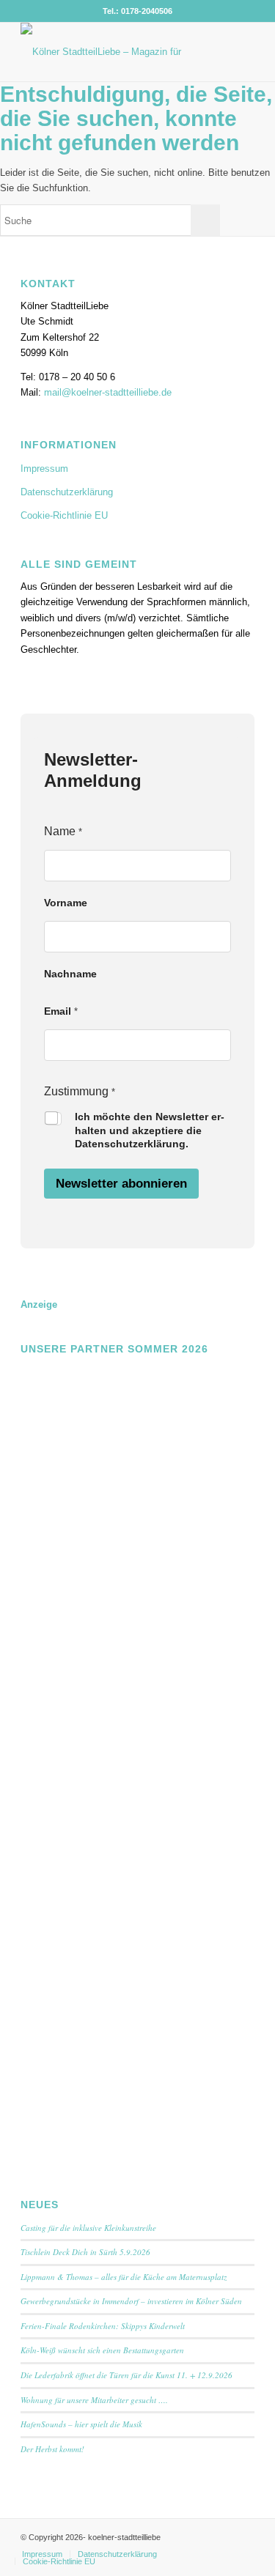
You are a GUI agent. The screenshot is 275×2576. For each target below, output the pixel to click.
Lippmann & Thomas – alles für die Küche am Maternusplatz (124, 2277)
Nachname (70, 974)
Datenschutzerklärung (67, 492)
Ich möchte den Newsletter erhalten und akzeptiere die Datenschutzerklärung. (150, 1130)
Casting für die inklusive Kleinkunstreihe (88, 2228)
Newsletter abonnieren (121, 1184)
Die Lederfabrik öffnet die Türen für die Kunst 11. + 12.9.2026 (126, 2375)
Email (61, 1011)
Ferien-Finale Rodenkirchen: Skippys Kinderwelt (103, 2326)
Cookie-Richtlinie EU (64, 515)
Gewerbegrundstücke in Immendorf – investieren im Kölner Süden (131, 2301)
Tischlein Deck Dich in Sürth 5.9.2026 (85, 2252)
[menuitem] (42, 2554)
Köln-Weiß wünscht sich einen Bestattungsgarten (102, 2350)
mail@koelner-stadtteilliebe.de (108, 392)
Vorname (66, 903)
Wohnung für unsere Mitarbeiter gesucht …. (94, 2400)
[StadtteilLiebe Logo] (114, 52)
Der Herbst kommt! (52, 2449)
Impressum (44, 469)
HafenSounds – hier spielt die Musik (81, 2424)
